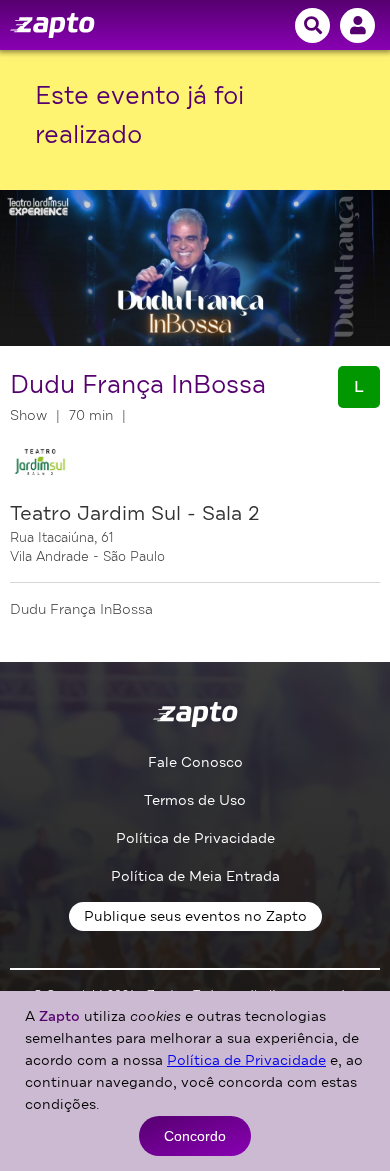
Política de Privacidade (195, 838)
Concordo (195, 1136)
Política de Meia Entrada (195, 876)
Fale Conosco (195, 762)
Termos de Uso (195, 800)
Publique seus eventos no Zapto (195, 916)
